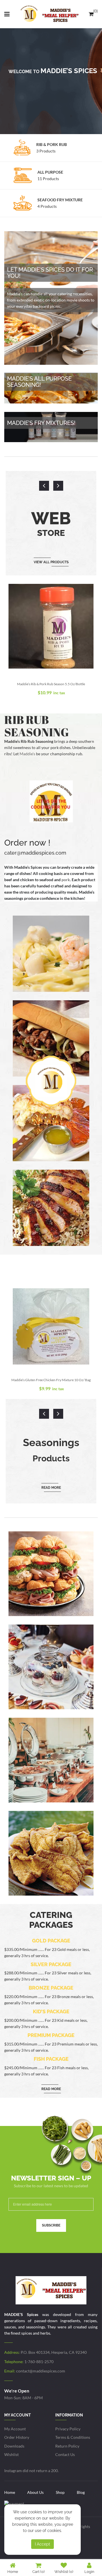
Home (10, 2492)
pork (66, 880)
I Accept (42, 2544)
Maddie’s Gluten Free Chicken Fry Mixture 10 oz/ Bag (51, 1380)
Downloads (14, 2446)
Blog (81, 2492)
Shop (60, 2492)
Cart (38, 2572)
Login (89, 2572)
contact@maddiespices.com (41, 2371)
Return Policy (67, 2446)
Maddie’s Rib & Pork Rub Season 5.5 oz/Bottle (51, 684)
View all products (51, 562)
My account (15, 2429)
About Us (35, 2492)
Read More (51, 1488)
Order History (17, 2437)
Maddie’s (27, 754)
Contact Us (65, 2454)
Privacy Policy (68, 2429)
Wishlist (11, 2454)
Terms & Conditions (73, 2437)
